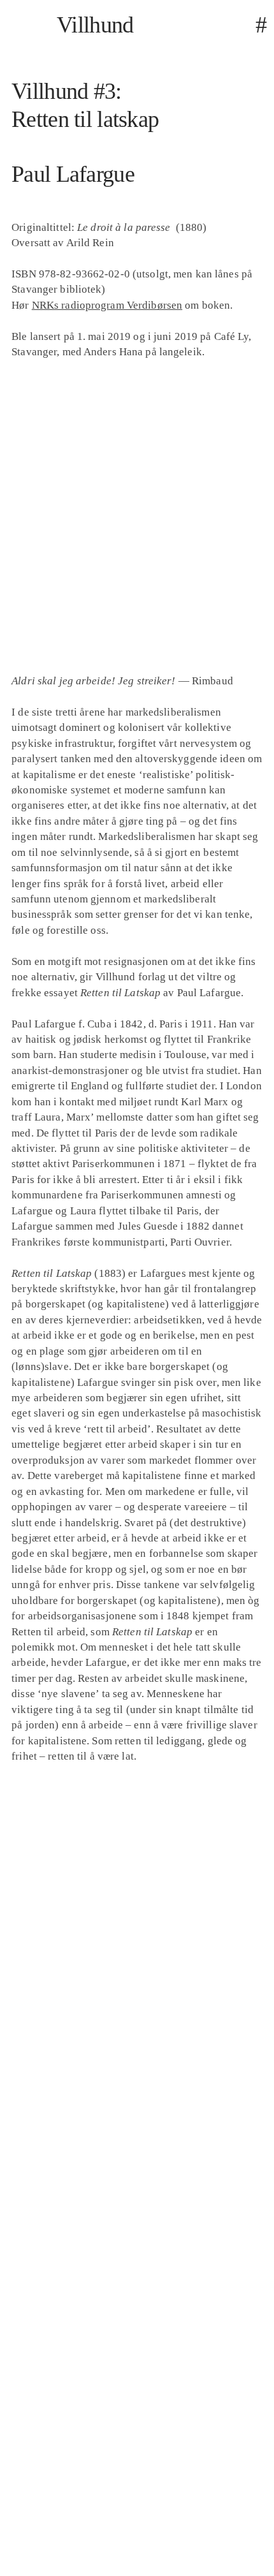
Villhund (95, 25)
